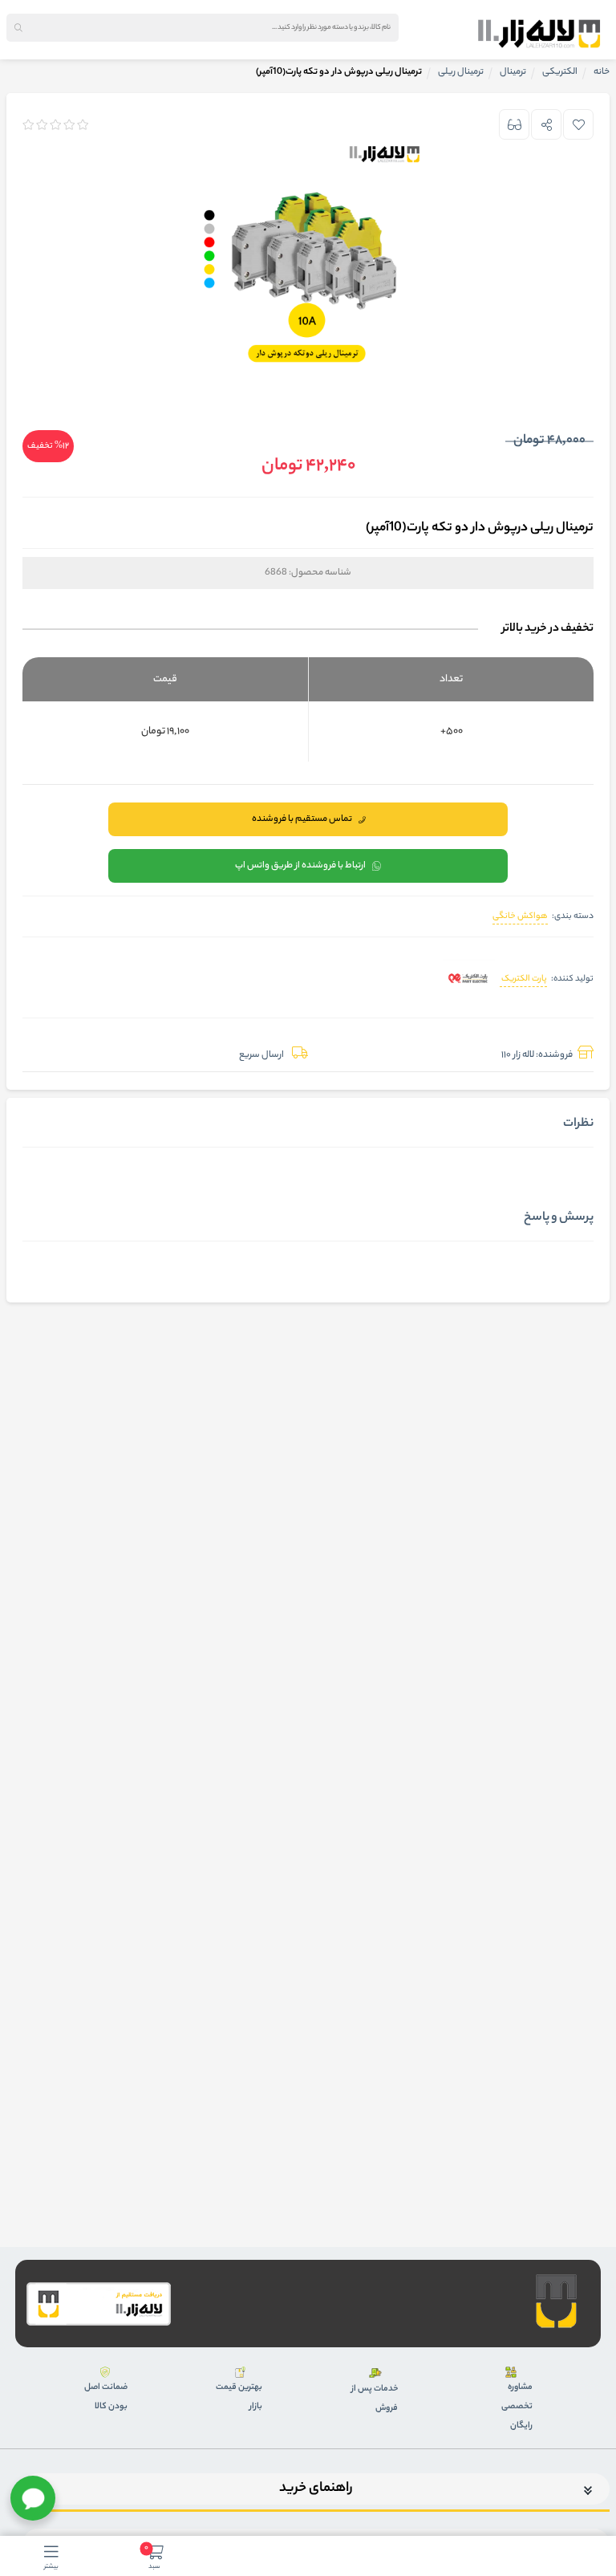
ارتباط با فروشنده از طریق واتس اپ (300, 866)
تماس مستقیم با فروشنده (302, 819)
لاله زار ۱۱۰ (518, 1055)
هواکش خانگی (520, 916)
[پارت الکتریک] (469, 980)
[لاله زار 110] (539, 34)
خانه (602, 72)
